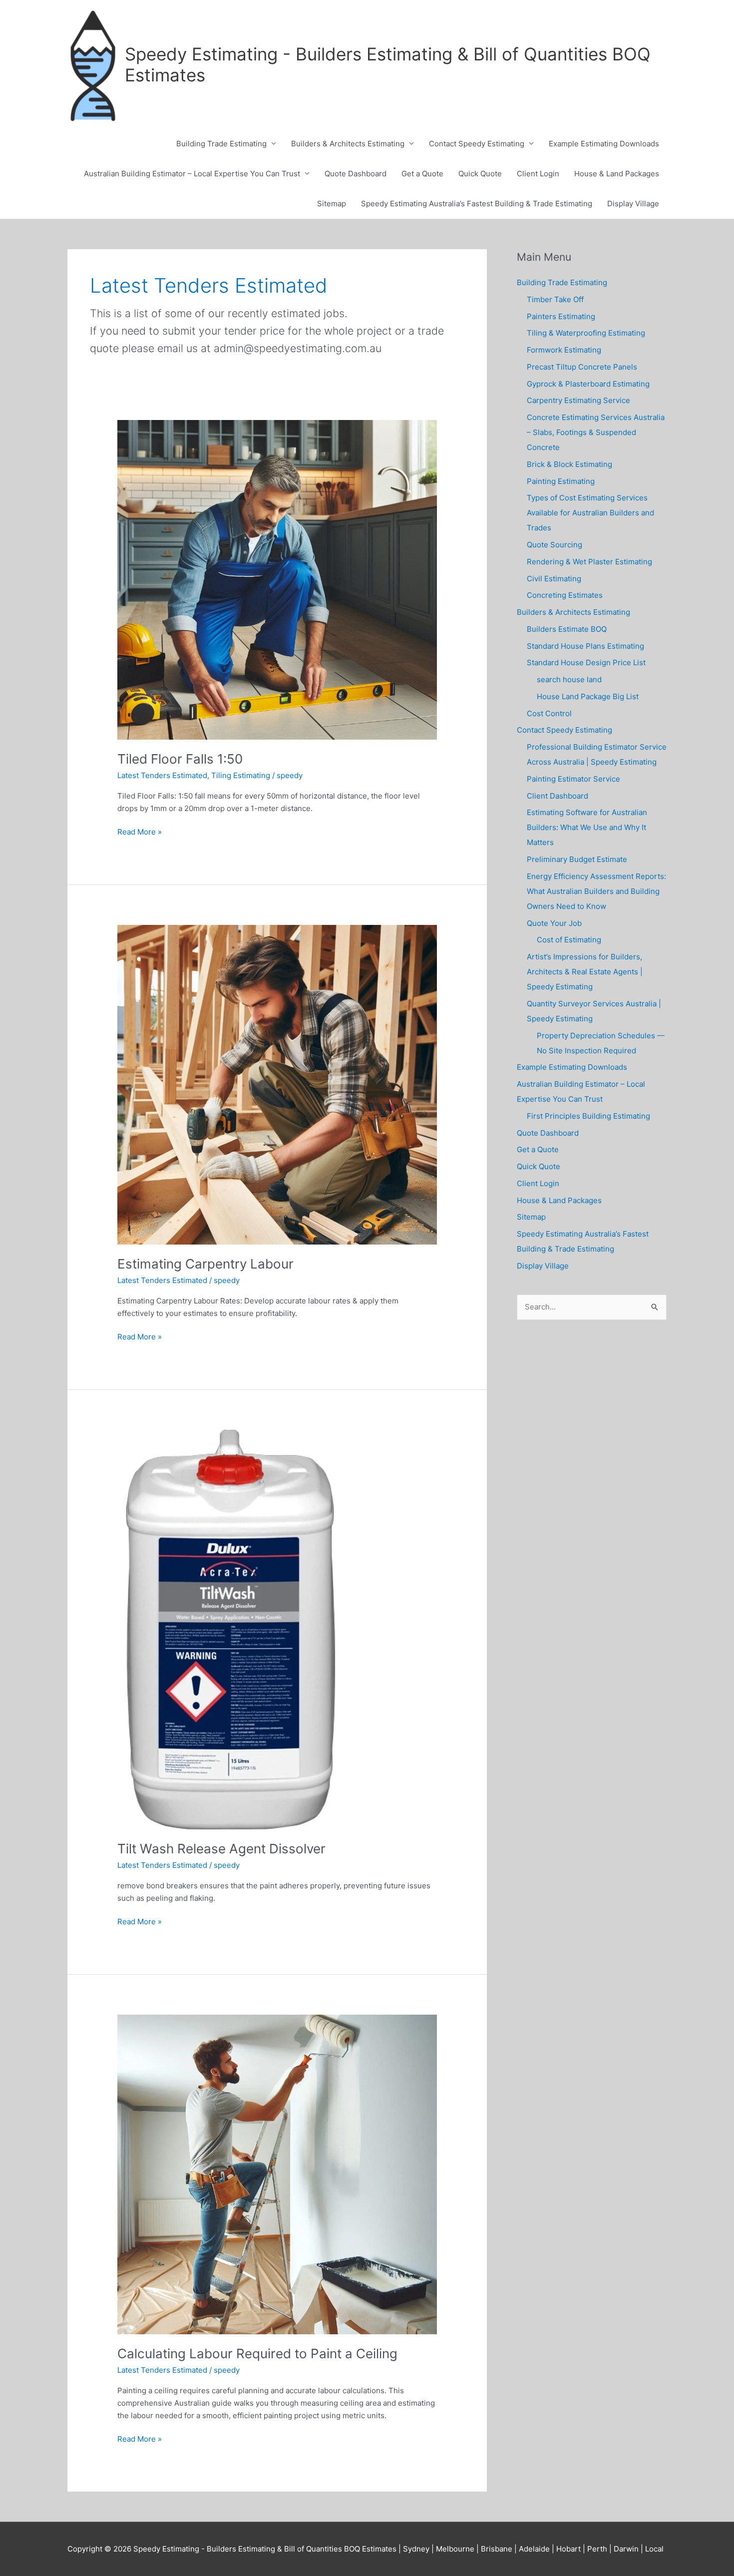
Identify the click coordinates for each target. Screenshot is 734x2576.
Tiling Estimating (241, 775)
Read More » (140, 833)
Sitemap (332, 204)
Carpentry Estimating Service (578, 400)
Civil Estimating (554, 579)
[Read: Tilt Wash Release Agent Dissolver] (230, 1629)
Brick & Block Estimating (569, 464)
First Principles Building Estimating (588, 1116)
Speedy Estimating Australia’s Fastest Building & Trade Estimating (477, 204)
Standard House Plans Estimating (585, 646)
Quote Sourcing (554, 545)
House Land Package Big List (588, 696)
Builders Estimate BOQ (567, 629)
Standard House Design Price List (586, 662)
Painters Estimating (561, 316)
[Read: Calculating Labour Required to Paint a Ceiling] (277, 2174)
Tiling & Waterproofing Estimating (586, 333)
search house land (569, 679)
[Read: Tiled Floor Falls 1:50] (277, 579)
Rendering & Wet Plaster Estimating (589, 562)
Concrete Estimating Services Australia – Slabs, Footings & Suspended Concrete (596, 432)
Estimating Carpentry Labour (205, 1264)
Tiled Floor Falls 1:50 (180, 759)
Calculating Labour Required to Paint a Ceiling (257, 2354)
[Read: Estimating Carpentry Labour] (277, 1084)
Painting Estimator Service (573, 779)
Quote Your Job (554, 923)
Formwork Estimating (564, 350)
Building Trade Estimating (221, 144)
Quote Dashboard (356, 174)
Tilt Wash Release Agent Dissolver (221, 1849)
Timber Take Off (555, 299)
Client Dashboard (557, 796)
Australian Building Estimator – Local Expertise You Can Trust (192, 174)
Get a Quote (422, 174)
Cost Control (549, 713)
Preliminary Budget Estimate (577, 859)
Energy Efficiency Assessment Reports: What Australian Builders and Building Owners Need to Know (596, 891)
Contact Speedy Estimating (477, 144)
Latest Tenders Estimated (162, 775)
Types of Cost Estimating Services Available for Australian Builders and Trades (590, 513)
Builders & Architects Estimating (348, 144)
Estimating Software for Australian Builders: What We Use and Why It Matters (587, 827)
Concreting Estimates (565, 595)
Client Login (538, 174)
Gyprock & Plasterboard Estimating (588, 384)
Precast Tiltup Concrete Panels (582, 367)
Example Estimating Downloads (604, 144)
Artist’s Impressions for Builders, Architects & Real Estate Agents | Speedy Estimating (585, 972)
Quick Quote (480, 174)
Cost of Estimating (569, 940)
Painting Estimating (561, 481)
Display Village (633, 204)
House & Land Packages (617, 174)
